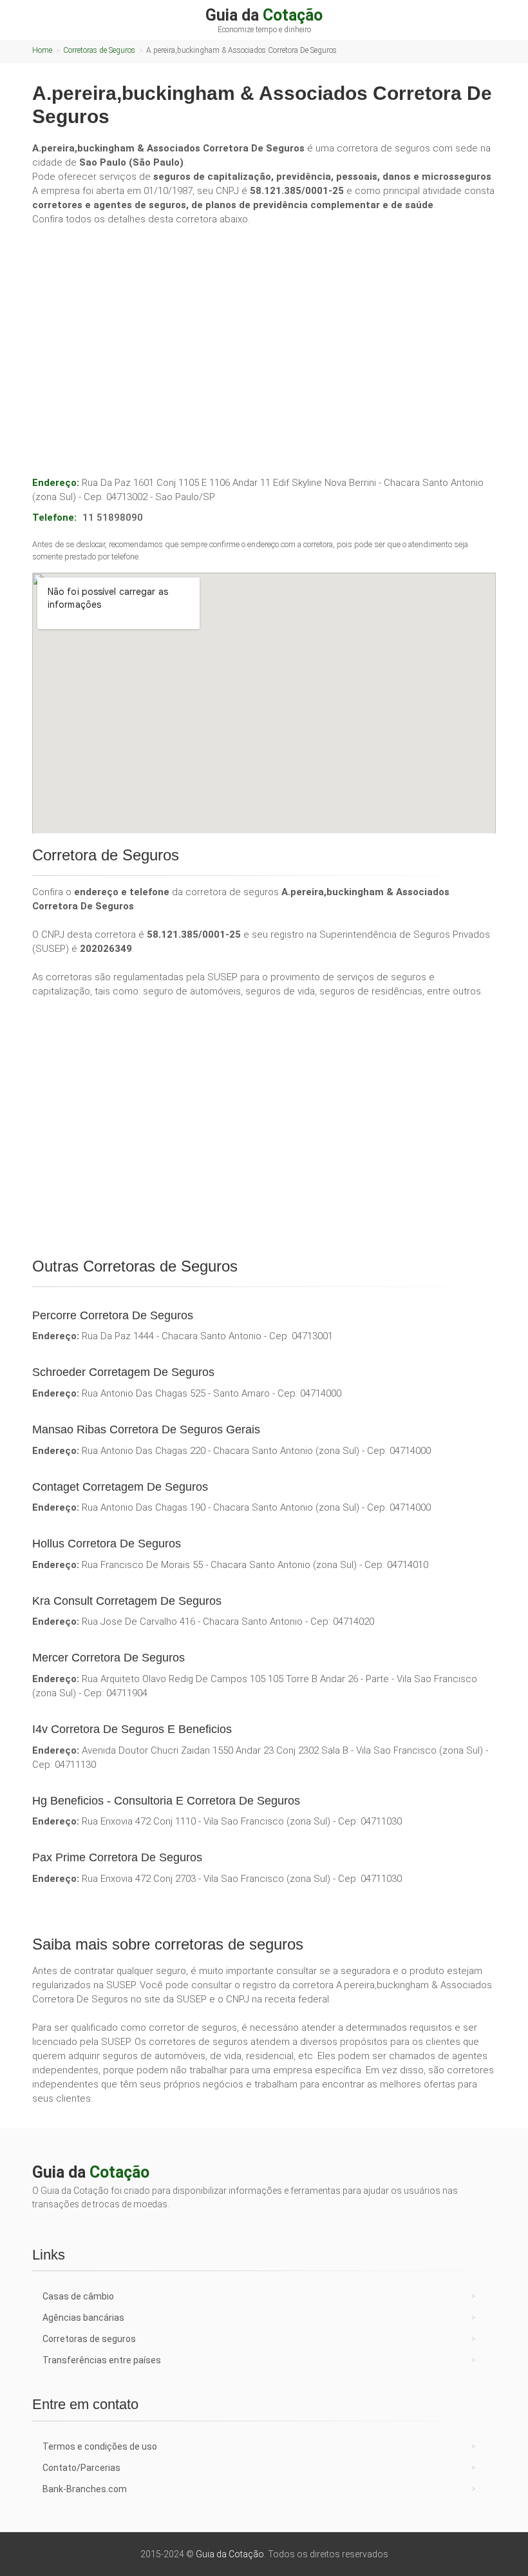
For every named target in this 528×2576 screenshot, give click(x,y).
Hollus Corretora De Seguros (107, 1544)
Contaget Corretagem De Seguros (120, 1487)
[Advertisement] (264, 333)
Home (42, 50)
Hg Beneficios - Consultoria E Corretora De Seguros (166, 1801)
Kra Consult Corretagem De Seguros (127, 1601)
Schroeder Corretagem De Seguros (123, 1372)
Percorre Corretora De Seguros (113, 1315)
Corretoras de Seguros (99, 50)
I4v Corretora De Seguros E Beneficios (132, 1729)
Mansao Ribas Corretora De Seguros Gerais (146, 1429)
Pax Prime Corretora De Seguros (117, 1857)
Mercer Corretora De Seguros (108, 1658)
